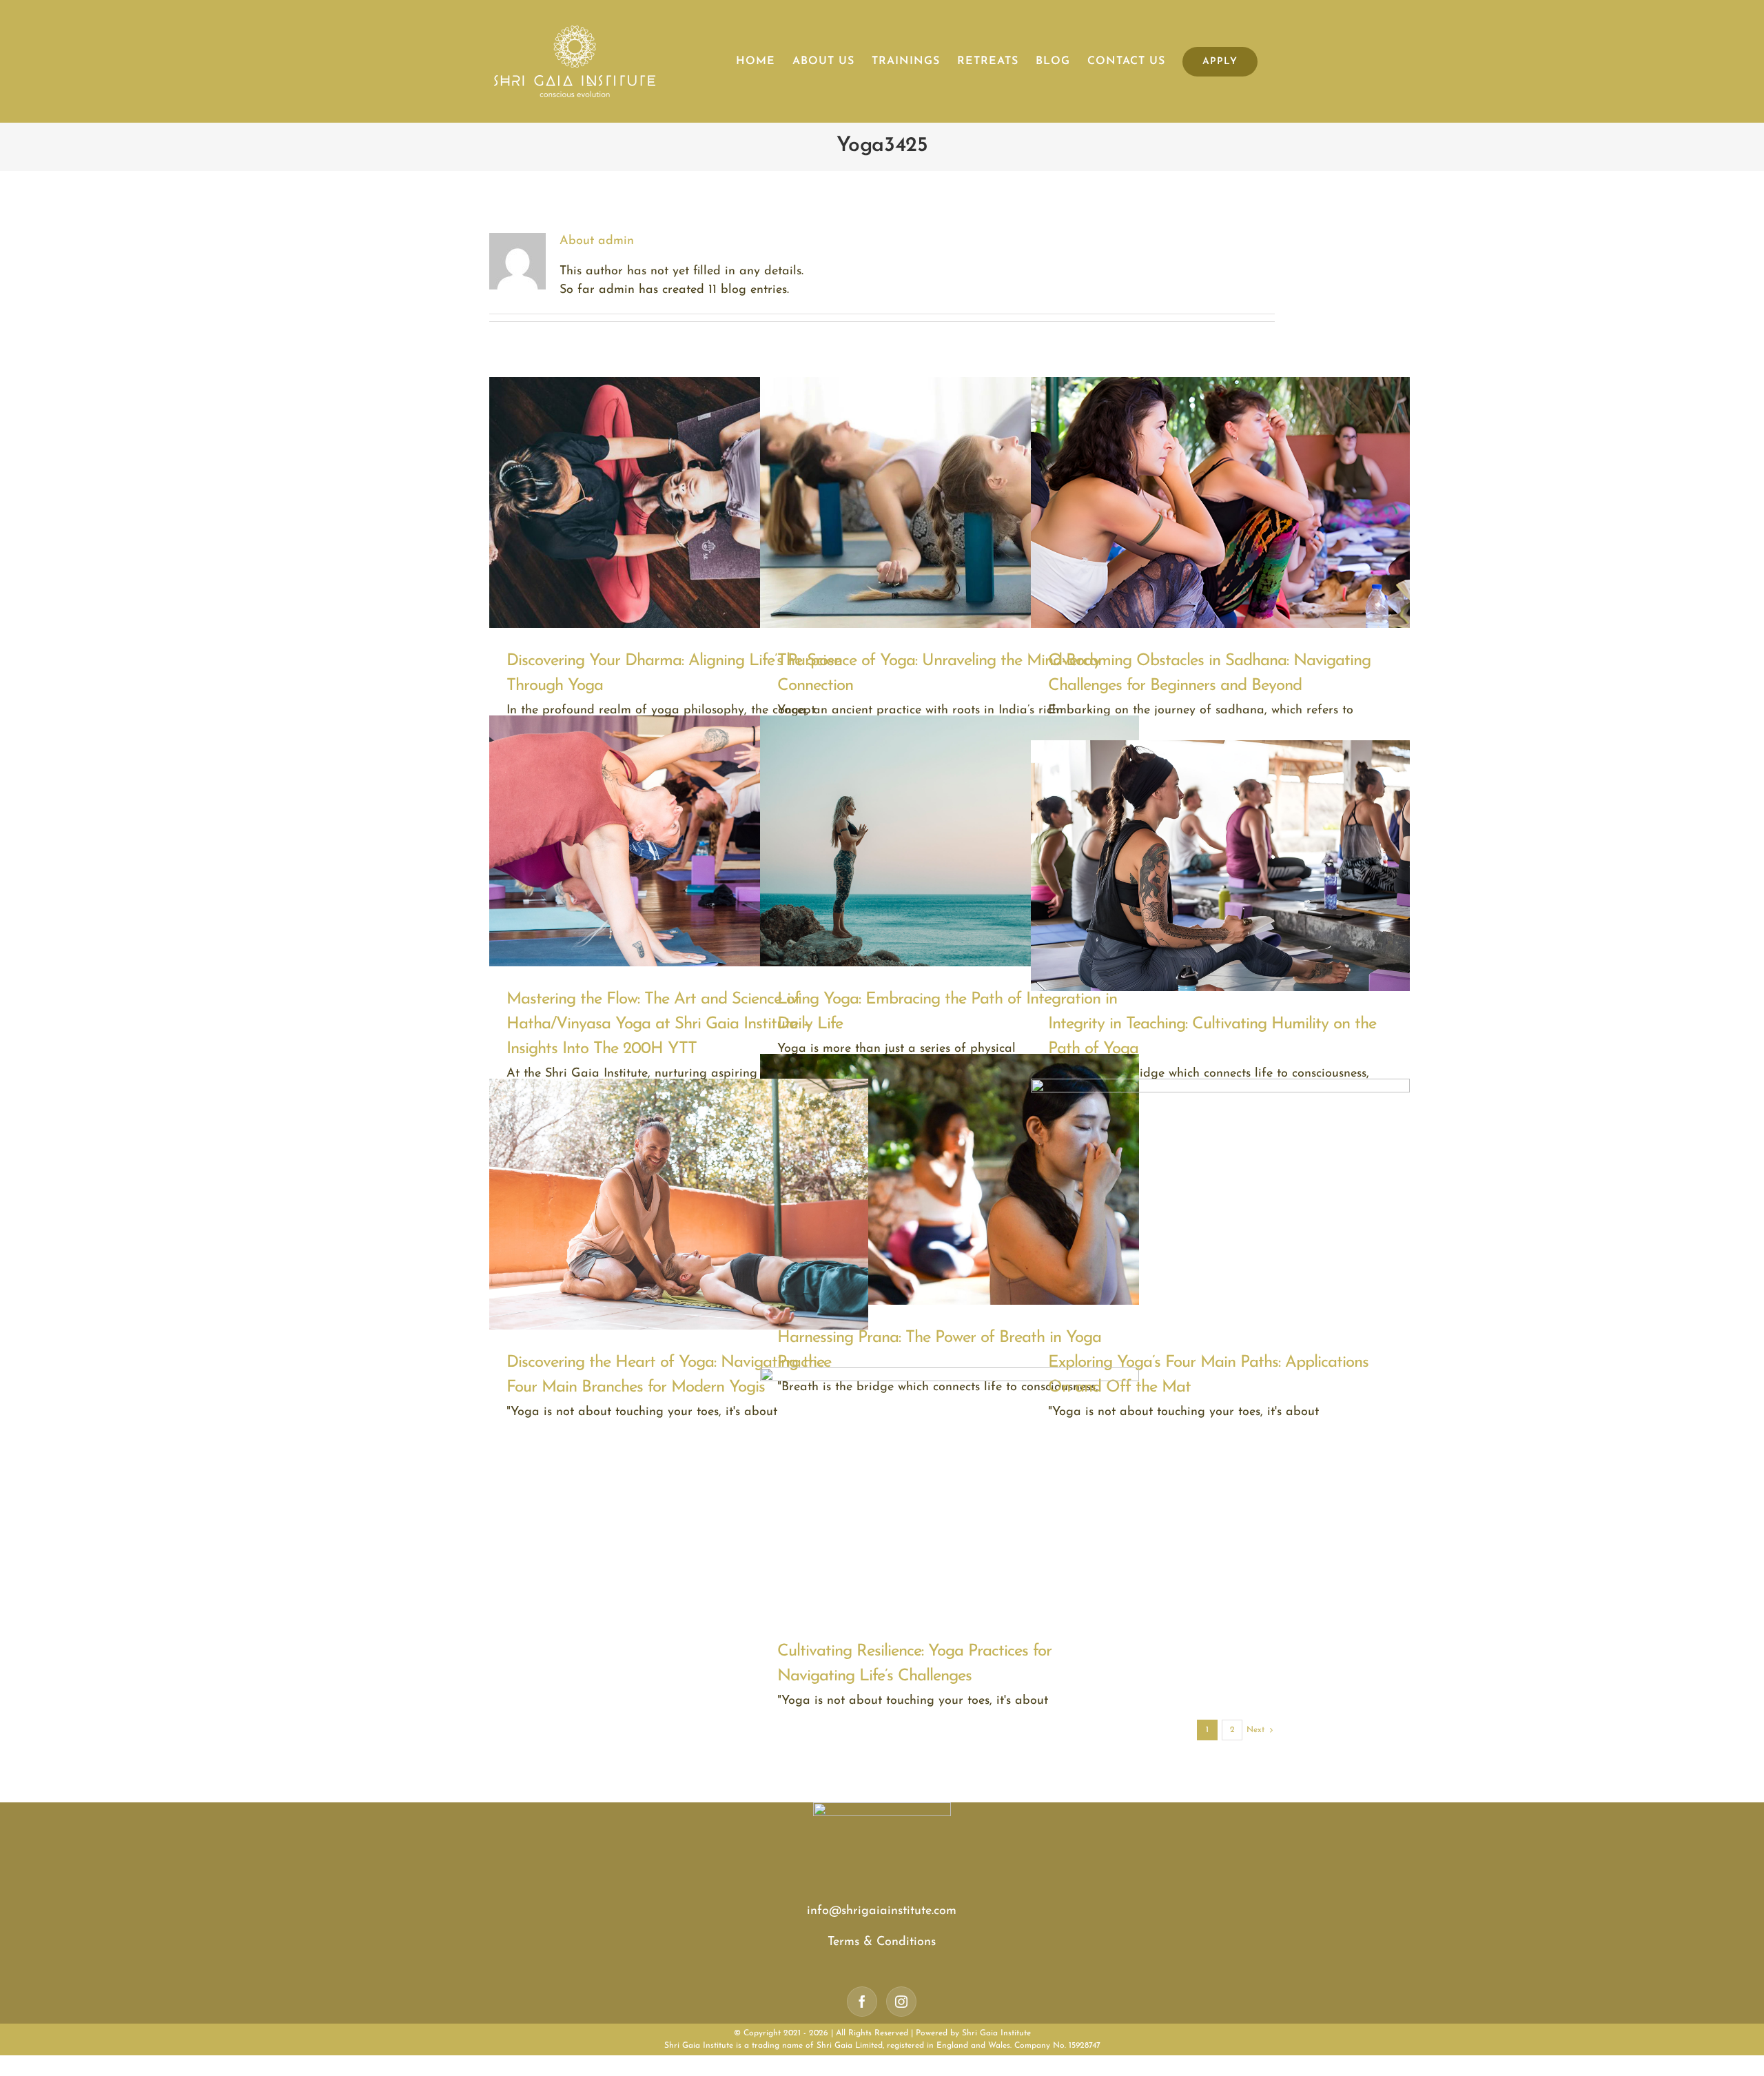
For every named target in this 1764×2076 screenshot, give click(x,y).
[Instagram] (901, 2002)
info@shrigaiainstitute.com (882, 1911)
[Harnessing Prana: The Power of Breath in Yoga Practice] (950, 1179)
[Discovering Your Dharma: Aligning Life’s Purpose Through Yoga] (679, 502)
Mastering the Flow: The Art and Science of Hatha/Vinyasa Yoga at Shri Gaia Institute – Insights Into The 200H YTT (658, 1024)
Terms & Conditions (882, 1942)
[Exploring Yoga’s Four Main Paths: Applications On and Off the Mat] (1220, 1204)
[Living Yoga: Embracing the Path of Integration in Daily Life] (950, 841)
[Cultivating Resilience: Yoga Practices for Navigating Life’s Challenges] (950, 1493)
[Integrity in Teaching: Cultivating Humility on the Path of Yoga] (1220, 866)
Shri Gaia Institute (996, 2033)
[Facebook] (862, 2002)
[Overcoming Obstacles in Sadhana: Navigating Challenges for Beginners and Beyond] (1220, 502)
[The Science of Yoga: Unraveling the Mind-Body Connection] (950, 502)
